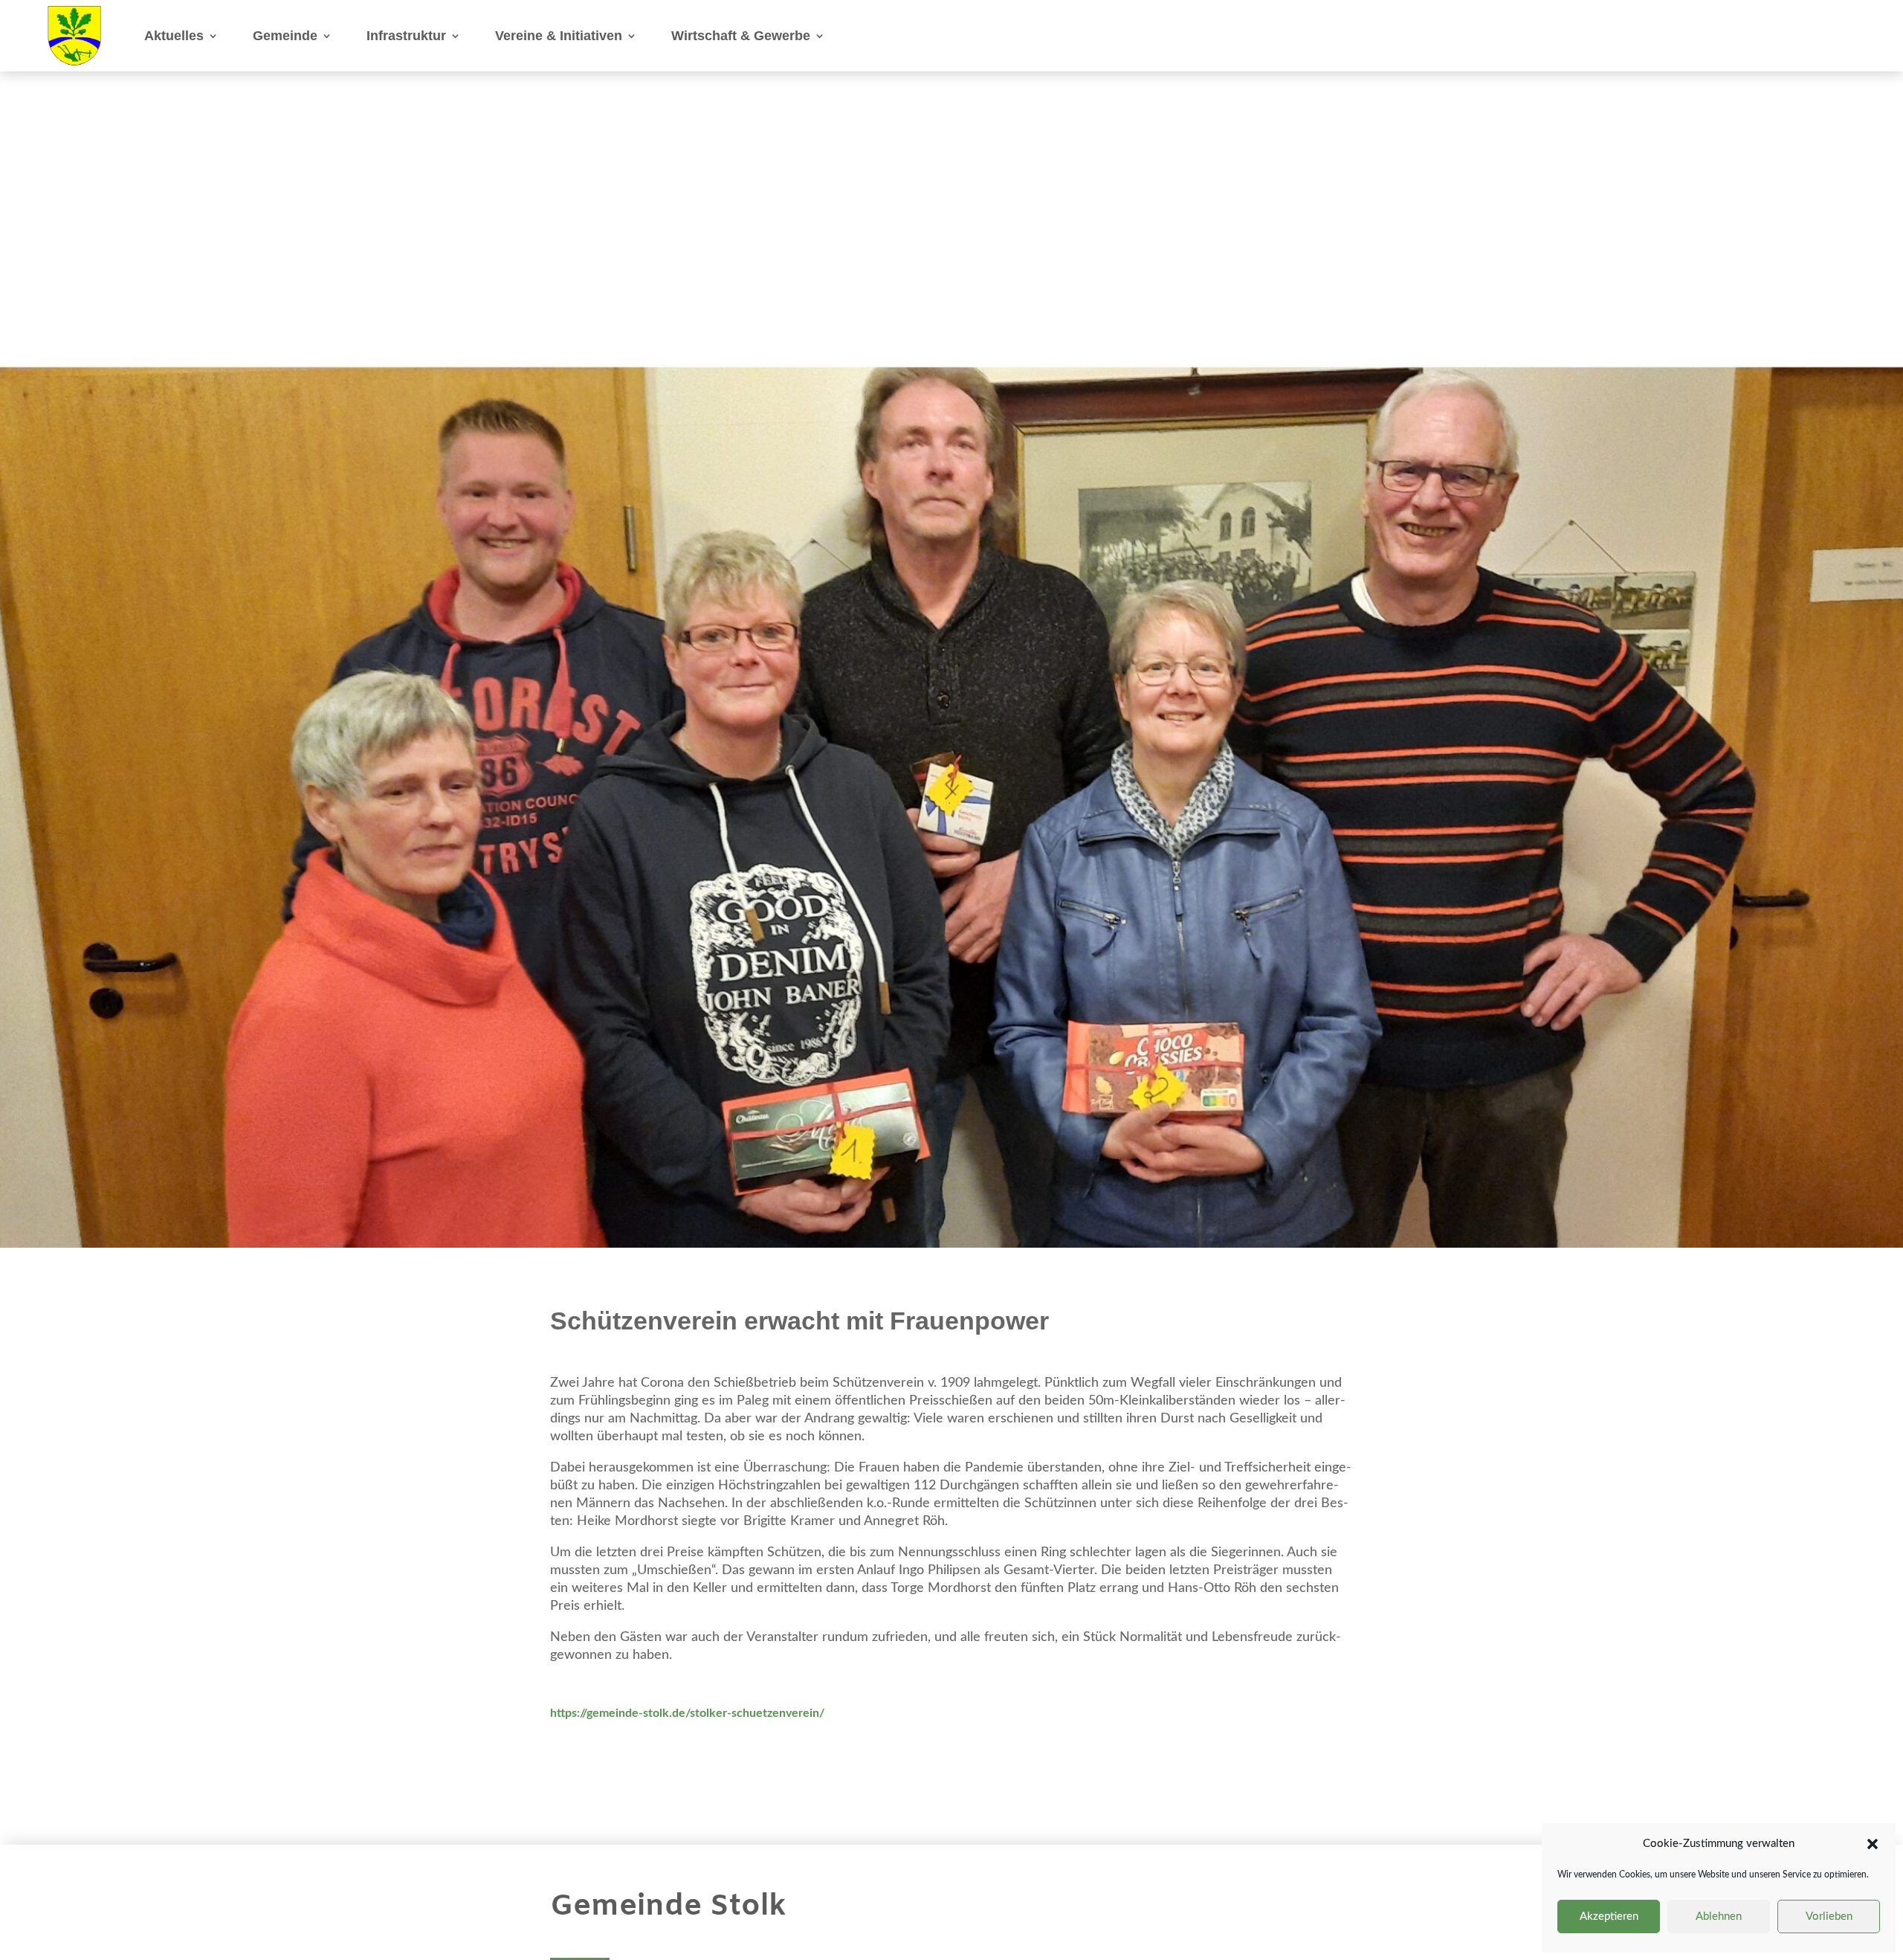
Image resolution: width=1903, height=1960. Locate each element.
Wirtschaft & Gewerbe (741, 36)
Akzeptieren (1609, 1917)
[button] (1873, 1844)
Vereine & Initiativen (559, 36)
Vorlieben (1829, 1917)
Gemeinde (285, 36)
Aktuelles (174, 36)
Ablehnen (1719, 1917)
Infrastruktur (406, 36)
